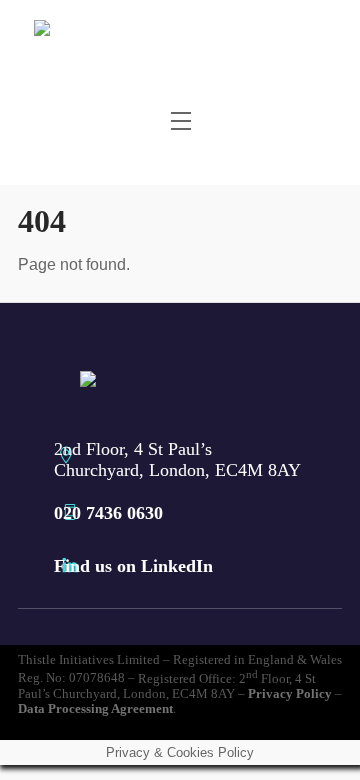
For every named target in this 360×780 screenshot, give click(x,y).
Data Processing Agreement (95, 709)
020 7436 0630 (108, 513)
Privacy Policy (290, 694)
